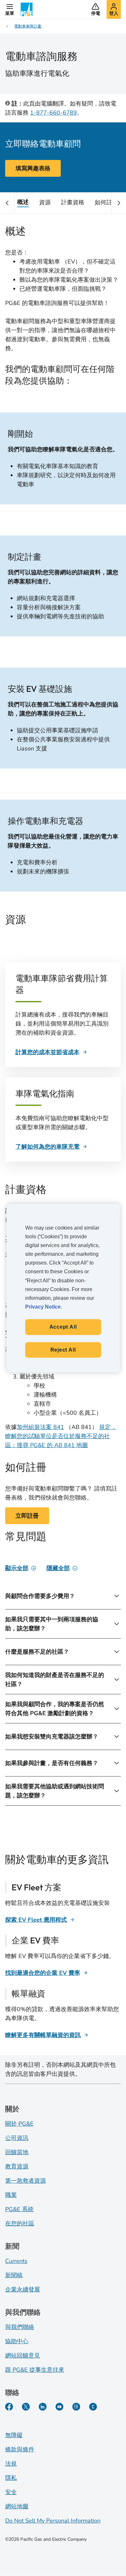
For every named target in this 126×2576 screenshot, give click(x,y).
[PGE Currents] (93, 2407)
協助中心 (17, 2341)
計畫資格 (73, 202)
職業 (11, 2195)
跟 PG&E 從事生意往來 (35, 2370)
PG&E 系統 (19, 2209)
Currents (16, 2261)
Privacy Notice (43, 1307)
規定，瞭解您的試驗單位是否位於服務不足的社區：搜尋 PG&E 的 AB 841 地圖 (61, 1436)
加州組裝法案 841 (40, 1427)
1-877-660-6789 (53, 113)
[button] (10, 9)
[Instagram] (76, 2407)
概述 (23, 202)
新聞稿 (14, 2275)
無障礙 (14, 2435)
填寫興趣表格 (33, 168)
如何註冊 (106, 202)
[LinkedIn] (43, 2407)
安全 (11, 2492)
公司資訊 (17, 2138)
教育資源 (17, 2166)
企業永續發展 (23, 2289)
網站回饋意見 (23, 2356)
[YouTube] (59, 2407)
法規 (11, 2464)
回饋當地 (17, 2152)
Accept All (63, 1327)
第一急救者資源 (26, 2181)
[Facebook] (9, 2407)
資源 (45, 202)
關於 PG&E (19, 2124)
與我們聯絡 (20, 2327)
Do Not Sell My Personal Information (53, 2521)
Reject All (63, 1350)
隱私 (11, 2478)
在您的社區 (20, 2223)
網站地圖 (17, 2506)
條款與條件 (20, 2449)
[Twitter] (26, 2407)
